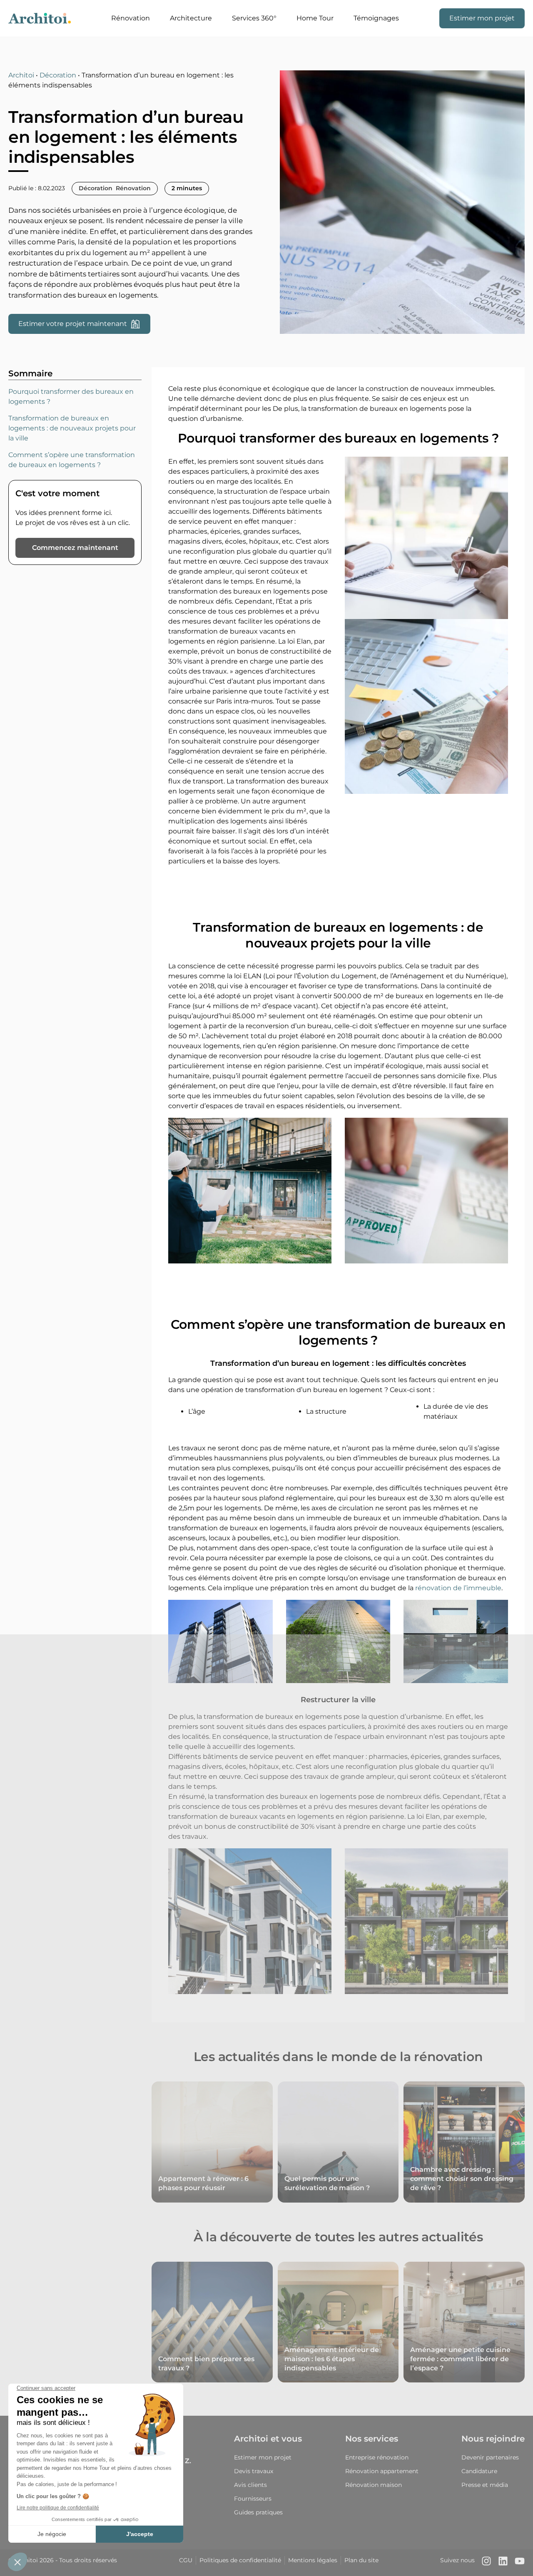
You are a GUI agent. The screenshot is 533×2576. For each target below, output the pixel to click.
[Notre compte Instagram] (486, 2563)
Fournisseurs (253, 2499)
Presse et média (485, 2485)
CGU (186, 2560)
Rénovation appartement (382, 2471)
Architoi (21, 75)
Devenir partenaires (490, 2457)
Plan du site (361, 2560)
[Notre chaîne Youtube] (520, 2563)
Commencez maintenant (75, 548)
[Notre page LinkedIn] (503, 2563)
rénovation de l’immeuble (458, 1588)
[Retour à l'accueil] (40, 18)
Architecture (191, 18)
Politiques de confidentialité (240, 2560)
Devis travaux (254, 2471)
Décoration (58, 75)
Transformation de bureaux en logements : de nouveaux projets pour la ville (72, 428)
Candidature (479, 2471)
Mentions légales (313, 2560)
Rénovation (131, 18)
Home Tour (315, 18)
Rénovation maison (374, 2485)
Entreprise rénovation (377, 2457)
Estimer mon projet (482, 18)
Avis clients (250, 2485)
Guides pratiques (258, 2512)
